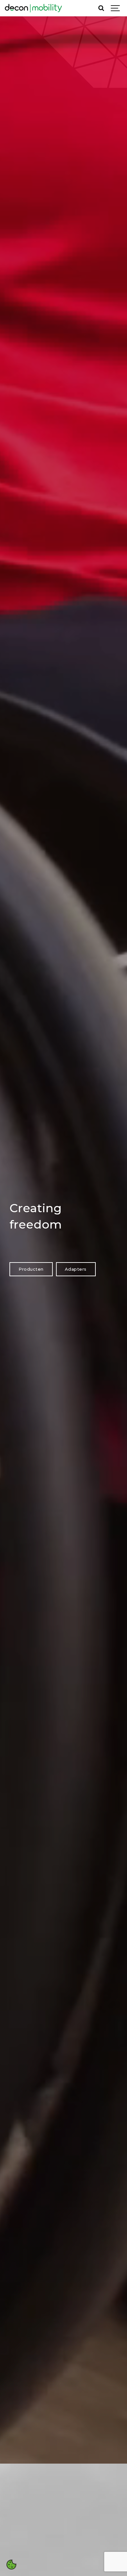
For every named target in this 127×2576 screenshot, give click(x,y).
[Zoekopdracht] (101, 8)
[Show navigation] (116, 8)
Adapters (76, 1269)
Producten (31, 1269)
